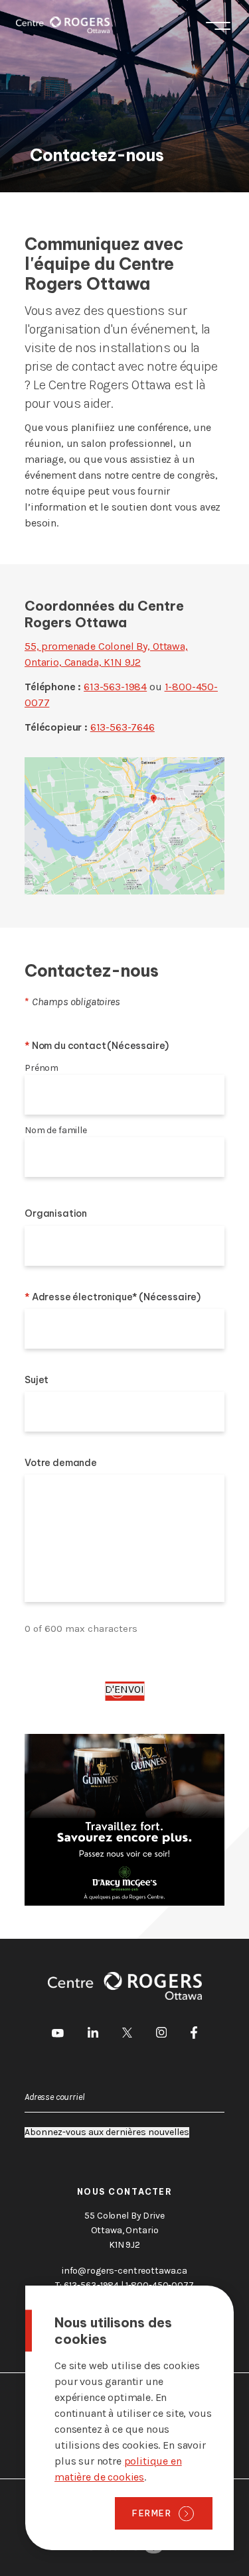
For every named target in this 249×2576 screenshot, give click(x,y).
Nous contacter (125, 2192)
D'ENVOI (124, 1689)
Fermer (152, 2513)
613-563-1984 (115, 687)
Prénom (41, 1068)
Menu (218, 25)
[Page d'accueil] (63, 25)
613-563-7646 (123, 727)
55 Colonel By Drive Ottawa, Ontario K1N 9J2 (124, 2230)
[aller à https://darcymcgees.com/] (124, 1820)
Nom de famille (56, 1130)
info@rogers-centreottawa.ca (124, 2271)
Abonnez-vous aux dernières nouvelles (107, 2132)
